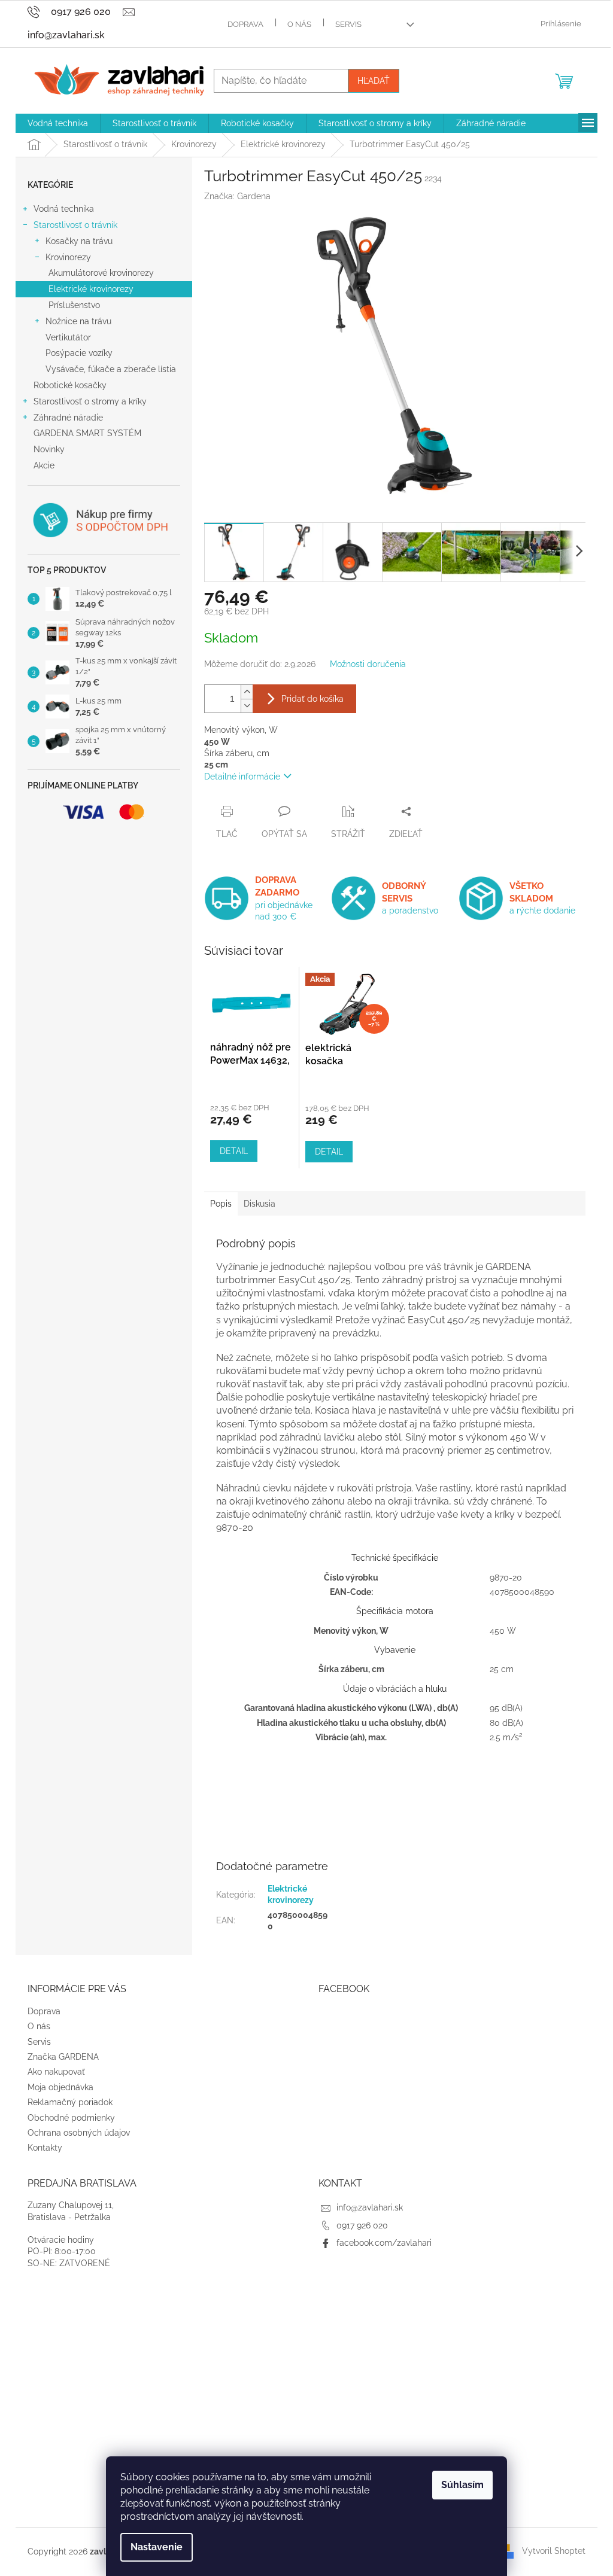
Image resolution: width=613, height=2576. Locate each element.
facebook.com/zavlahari (384, 2243)
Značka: (237, 196)
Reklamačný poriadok (70, 2102)
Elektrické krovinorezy (91, 289)
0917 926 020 (362, 2225)
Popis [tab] (221, 1204)
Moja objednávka (60, 2087)
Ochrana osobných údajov (79, 2133)
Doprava (245, 24)
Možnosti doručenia (368, 664)
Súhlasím (462, 2485)
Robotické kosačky (70, 385)
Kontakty (45, 2148)
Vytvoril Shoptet (554, 2551)
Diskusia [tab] (260, 1204)
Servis (348, 24)
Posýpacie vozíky (79, 353)
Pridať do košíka (312, 699)
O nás (299, 24)
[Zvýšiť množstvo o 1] (247, 692)
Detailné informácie (242, 777)
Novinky (49, 449)
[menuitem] (58, 123)
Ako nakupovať (56, 2072)
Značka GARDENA (63, 2057)
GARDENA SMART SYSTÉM (87, 433)
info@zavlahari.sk (370, 2207)
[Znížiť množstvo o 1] (247, 706)
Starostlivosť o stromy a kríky (90, 401)
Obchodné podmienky (71, 2118)
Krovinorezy (68, 257)
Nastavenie (157, 2547)
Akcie (44, 465)
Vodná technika (64, 209)
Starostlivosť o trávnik (75, 225)
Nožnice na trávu (78, 321)
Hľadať (374, 81)
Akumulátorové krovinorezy (101, 273)
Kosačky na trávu (79, 241)
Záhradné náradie (68, 418)
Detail (234, 1151)
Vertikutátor (68, 337)
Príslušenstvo (74, 305)
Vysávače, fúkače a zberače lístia (111, 369)
